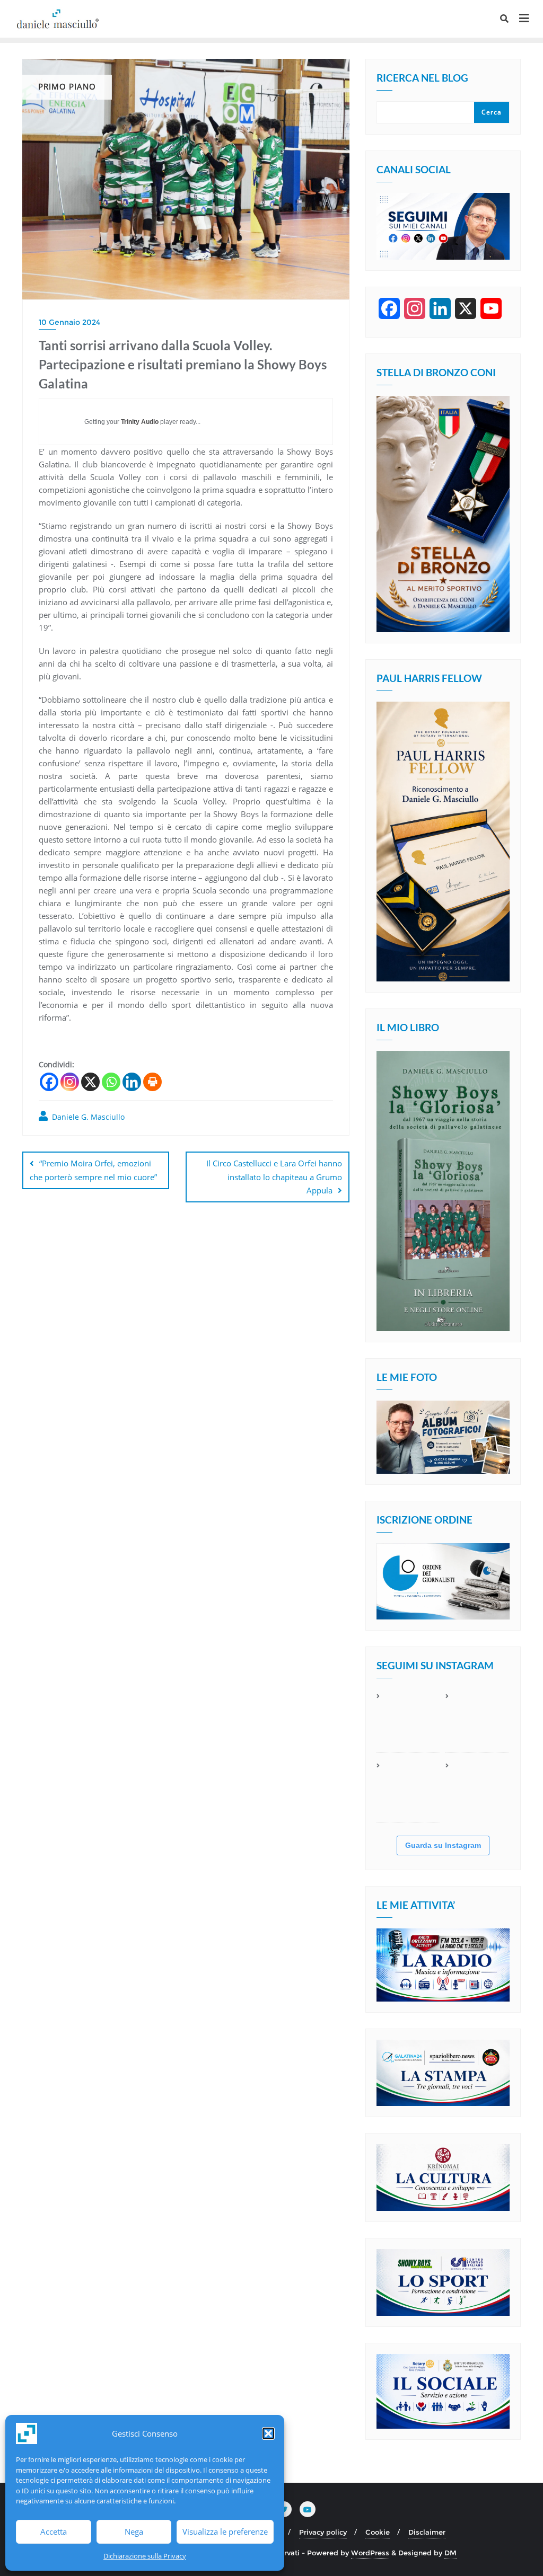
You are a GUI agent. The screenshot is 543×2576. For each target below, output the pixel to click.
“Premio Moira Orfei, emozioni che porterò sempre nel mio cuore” (93, 1170)
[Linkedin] (132, 1082)
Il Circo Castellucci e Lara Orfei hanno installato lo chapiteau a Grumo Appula (274, 1176)
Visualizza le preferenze (225, 2531)
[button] (268, 2433)
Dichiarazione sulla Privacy (145, 2556)
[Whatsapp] (111, 1082)
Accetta (54, 2531)
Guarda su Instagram (443, 1845)
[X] (90, 1082)
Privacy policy (323, 2532)
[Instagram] (70, 1082)
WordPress (370, 2553)
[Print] (152, 1082)
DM (450, 2553)
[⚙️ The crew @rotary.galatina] (477, 1721)
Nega (134, 2531)
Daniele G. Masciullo (87, 1117)
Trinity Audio (140, 422)
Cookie (378, 2532)
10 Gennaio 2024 (69, 322)
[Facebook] (49, 1082)
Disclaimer (427, 2532)
